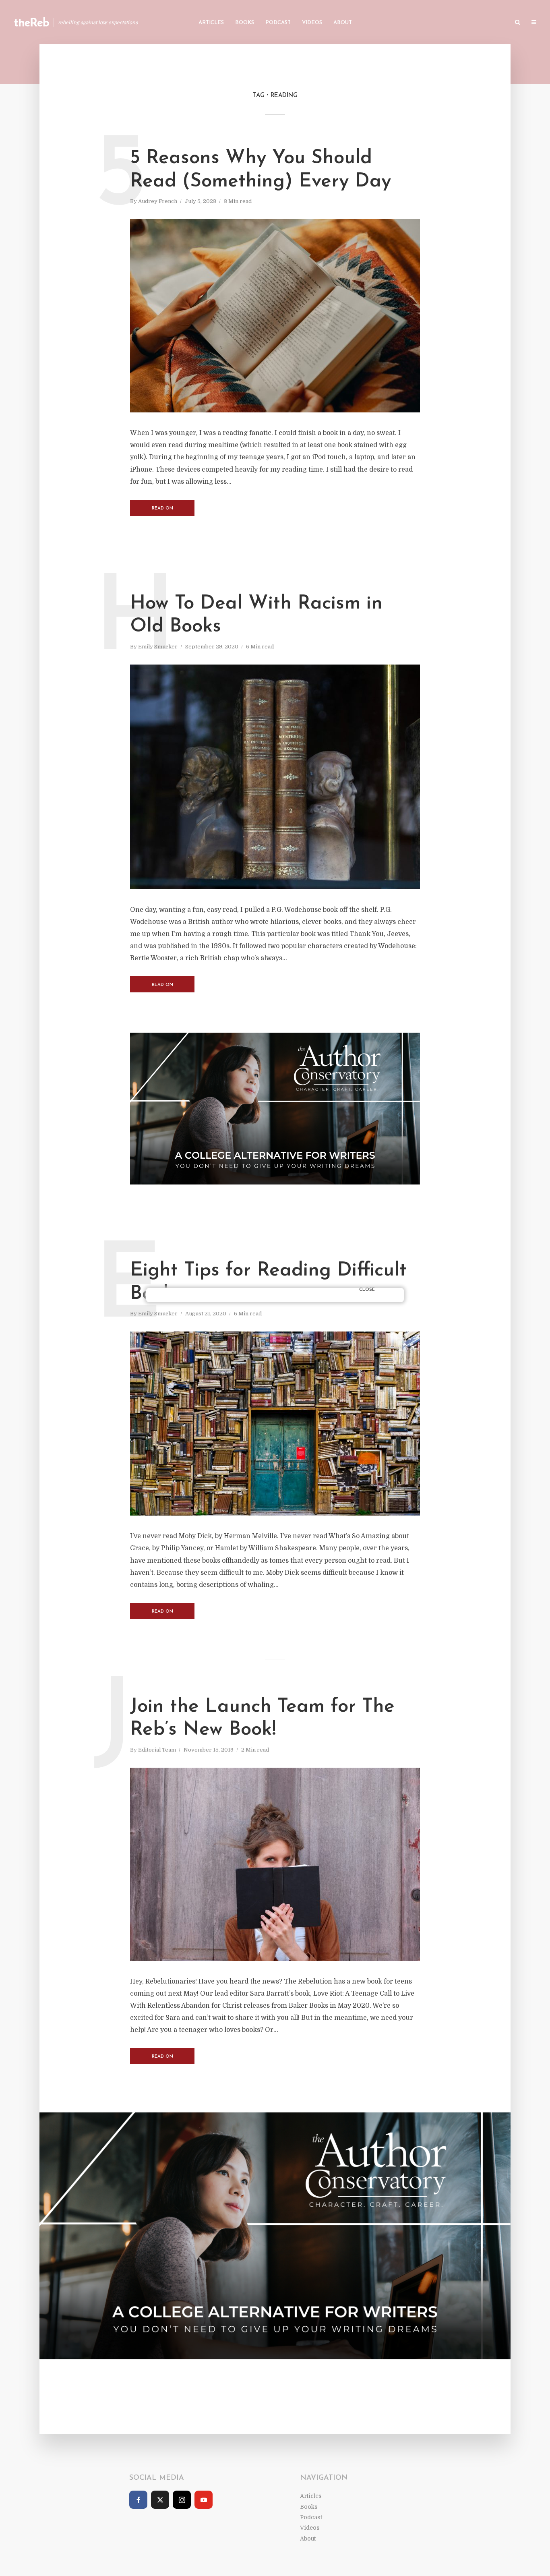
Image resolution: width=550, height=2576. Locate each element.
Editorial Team (157, 1750)
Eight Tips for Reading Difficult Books (268, 1282)
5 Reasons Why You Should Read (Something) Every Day (261, 170)
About (343, 23)
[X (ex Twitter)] (160, 2500)
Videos (312, 23)
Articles (211, 23)
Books (245, 23)
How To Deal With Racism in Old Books (256, 615)
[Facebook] (138, 2500)
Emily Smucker (158, 647)
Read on (162, 508)
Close (367, 1290)
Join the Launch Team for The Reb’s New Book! (262, 1719)
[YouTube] (204, 2500)
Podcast (278, 23)
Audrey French (158, 201)
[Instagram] (182, 2500)
